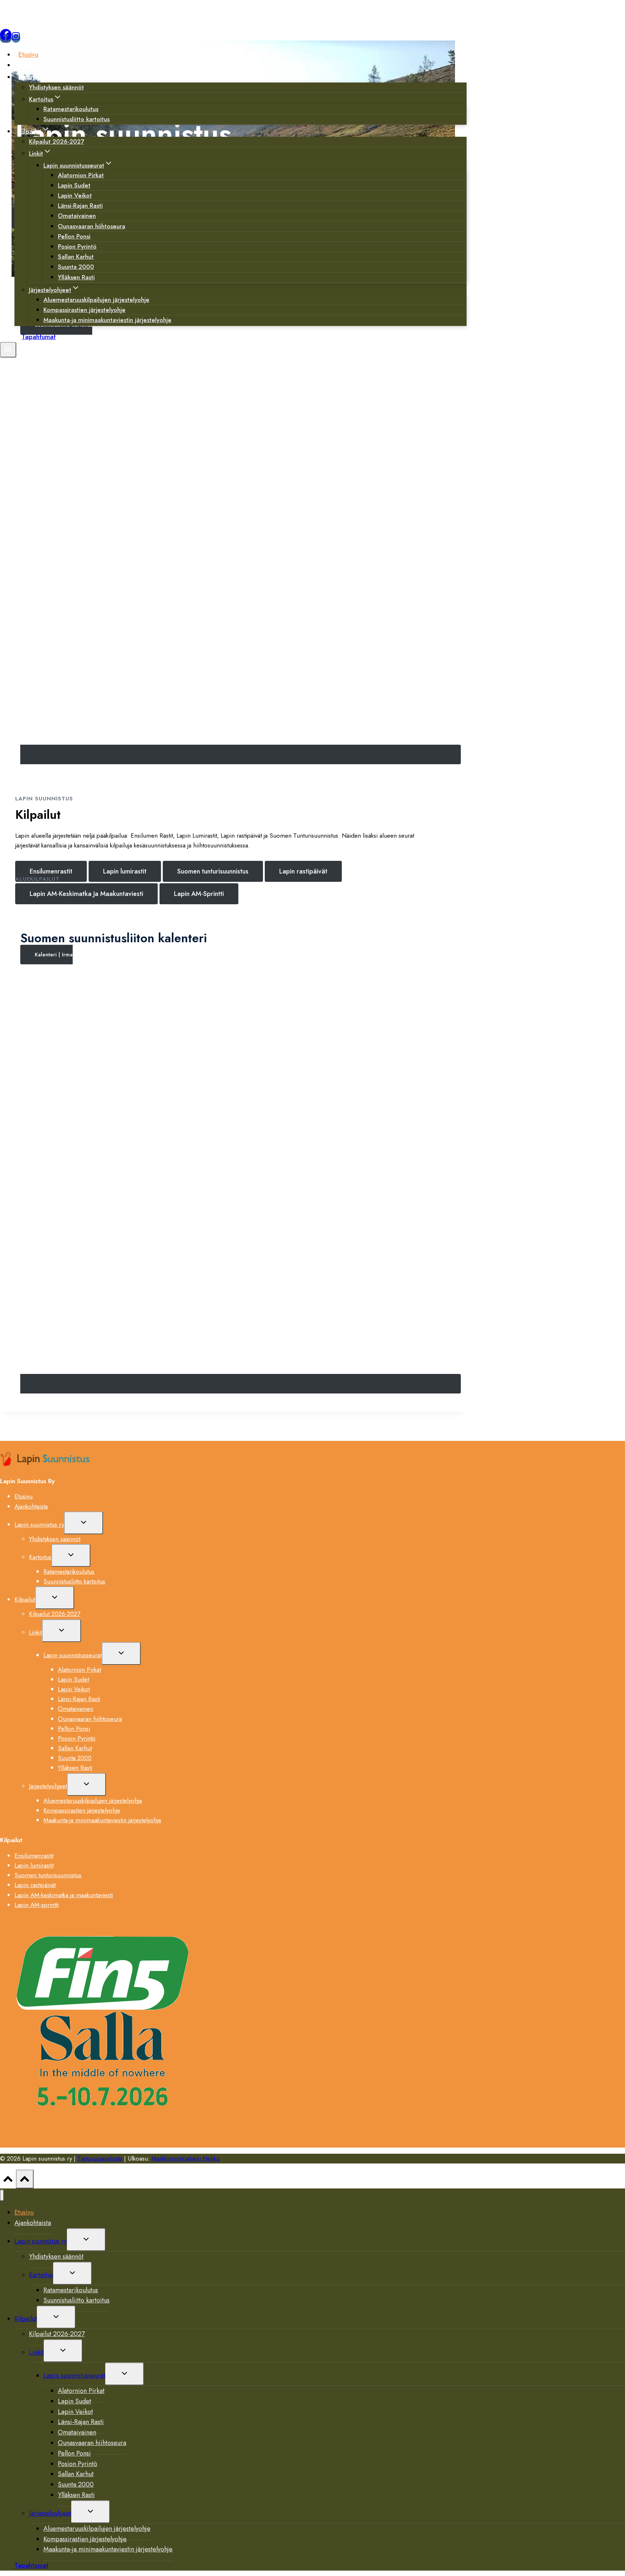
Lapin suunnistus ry (39, 1524)
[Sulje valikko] (2, 2196)
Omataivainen (76, 1709)
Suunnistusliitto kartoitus (76, 119)
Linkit (35, 1632)
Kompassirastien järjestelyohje (82, 1810)
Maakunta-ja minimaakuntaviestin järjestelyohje (107, 320)
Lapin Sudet (73, 1679)
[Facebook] (6, 38)
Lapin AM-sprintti (37, 1905)
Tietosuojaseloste (100, 2158)
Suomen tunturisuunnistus (48, 1875)
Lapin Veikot (74, 1689)
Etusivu (28, 55)
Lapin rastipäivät (35, 1885)
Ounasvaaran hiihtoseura (92, 226)
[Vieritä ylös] (8, 2181)
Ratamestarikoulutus (69, 1572)
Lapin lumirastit (34, 1865)
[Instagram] (16, 38)
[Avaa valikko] (8, 350)
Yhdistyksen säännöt (56, 87)
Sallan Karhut (75, 1748)
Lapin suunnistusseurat (73, 1655)
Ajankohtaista (38, 65)
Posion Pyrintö (77, 1738)
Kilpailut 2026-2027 (56, 141)
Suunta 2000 (75, 1758)
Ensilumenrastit (34, 1856)
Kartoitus (40, 1557)
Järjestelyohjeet (48, 1786)
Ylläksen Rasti (76, 277)
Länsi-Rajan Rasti (79, 1699)
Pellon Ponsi (74, 1729)
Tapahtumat (39, 337)
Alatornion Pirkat (79, 1670)
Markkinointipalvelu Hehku (186, 2158)
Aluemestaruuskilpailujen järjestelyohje (93, 1801)
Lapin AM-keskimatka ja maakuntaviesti (64, 1895)
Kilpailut (25, 1599)
